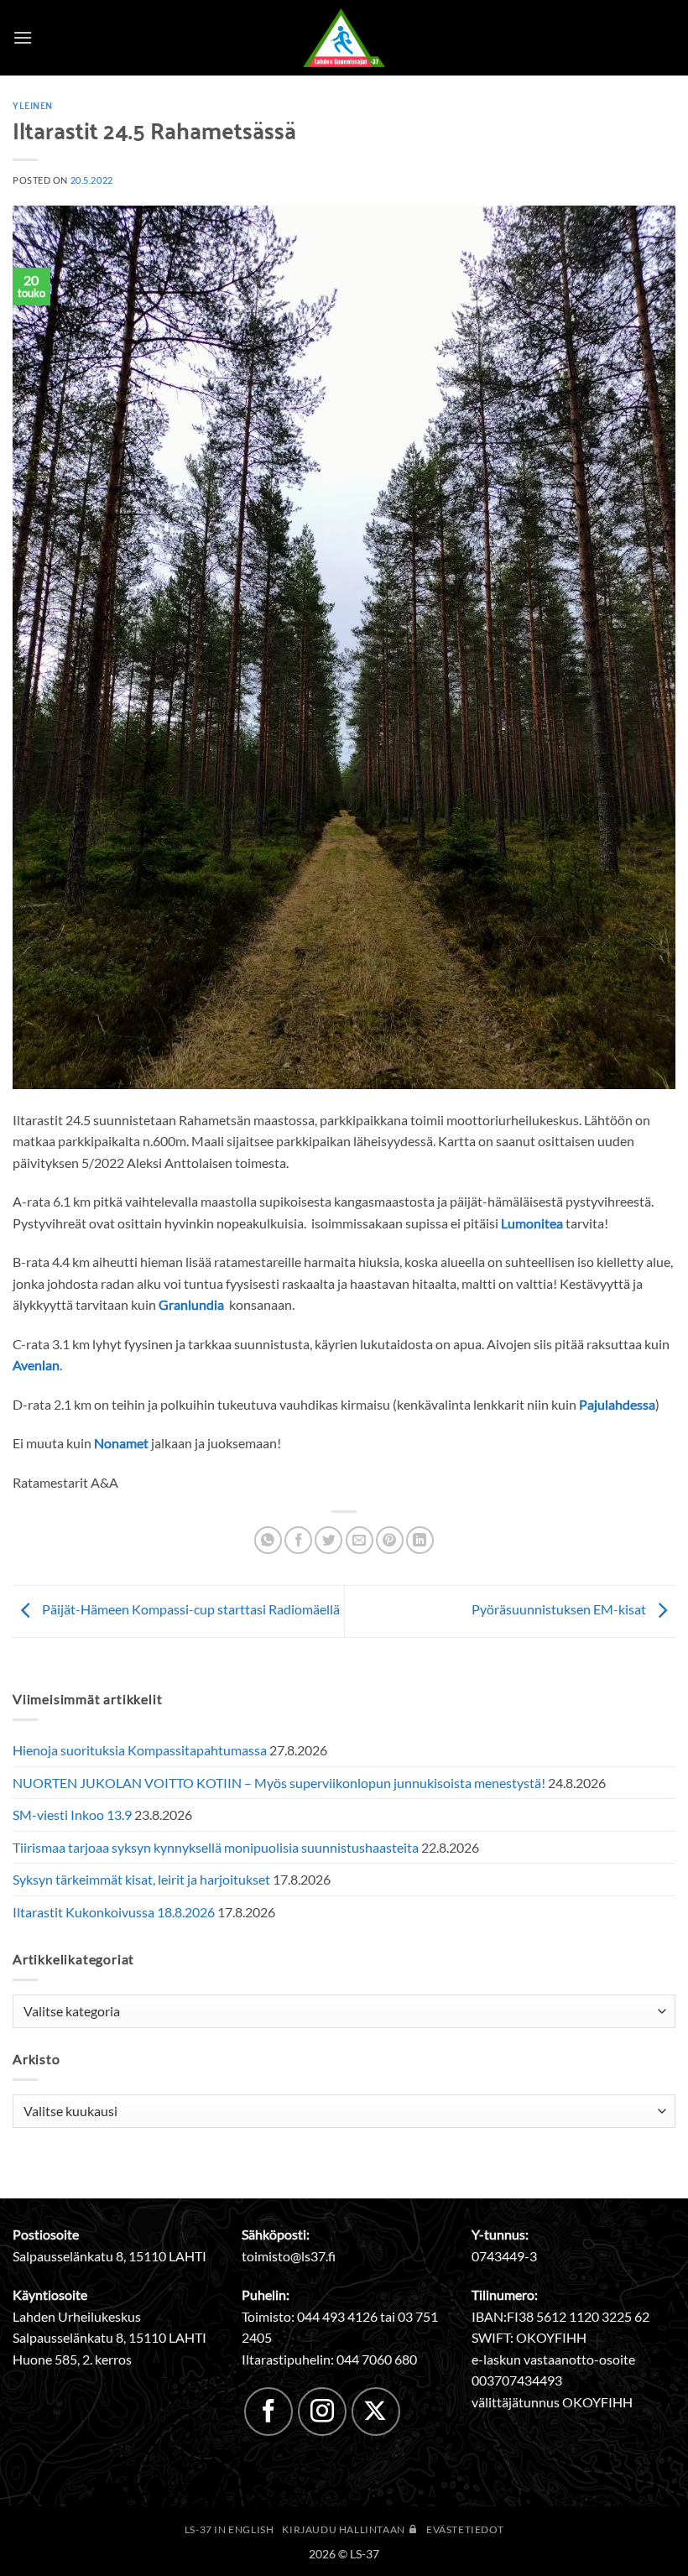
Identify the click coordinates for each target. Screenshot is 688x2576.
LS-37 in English (229, 2529)
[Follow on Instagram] (322, 2412)
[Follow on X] (376, 2412)
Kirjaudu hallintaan (344, 2529)
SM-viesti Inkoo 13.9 (72, 1815)
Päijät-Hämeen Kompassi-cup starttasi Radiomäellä (190, 1609)
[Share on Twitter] (328, 1540)
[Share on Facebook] (298, 1540)
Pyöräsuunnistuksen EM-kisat (560, 1609)
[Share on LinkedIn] (420, 1540)
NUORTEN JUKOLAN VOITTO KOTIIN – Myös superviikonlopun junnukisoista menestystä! (279, 1783)
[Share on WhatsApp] (268, 1540)
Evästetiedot (465, 2529)
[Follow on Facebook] (268, 2412)
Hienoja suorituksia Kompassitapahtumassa (140, 1750)
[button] (23, 37)
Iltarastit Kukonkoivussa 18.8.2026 (114, 1912)
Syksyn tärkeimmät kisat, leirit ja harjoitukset (141, 1879)
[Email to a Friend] (360, 1540)
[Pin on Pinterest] (390, 1540)
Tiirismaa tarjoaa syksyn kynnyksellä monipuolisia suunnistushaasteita (216, 1847)
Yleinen (33, 105)
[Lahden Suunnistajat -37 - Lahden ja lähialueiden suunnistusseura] (344, 38)
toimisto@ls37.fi (289, 2256)
